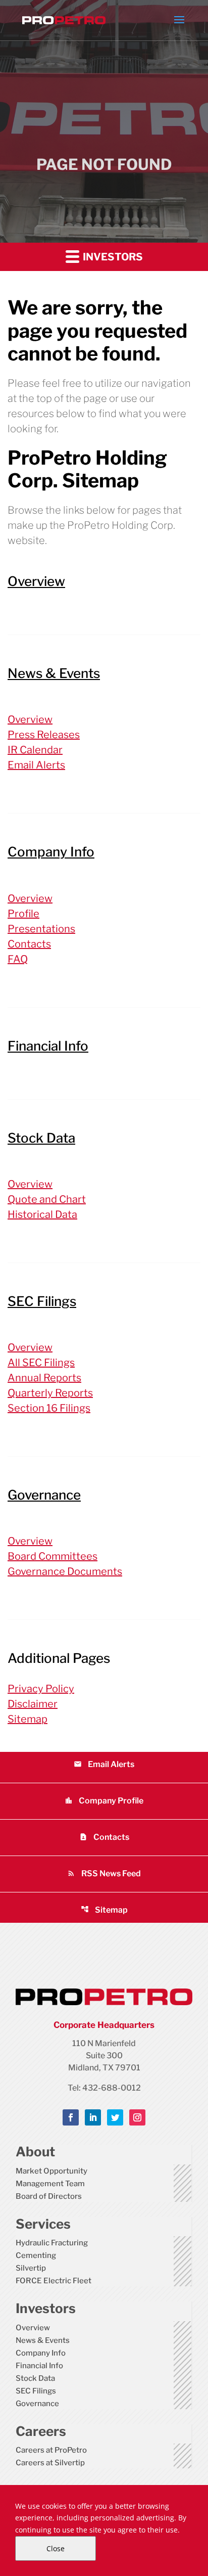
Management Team (50, 2184)
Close (56, 2548)
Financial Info (48, 1046)
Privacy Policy (41, 1689)
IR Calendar (35, 750)
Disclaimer (33, 1704)
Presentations (41, 929)
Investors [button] (112, 257)
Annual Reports (44, 1378)
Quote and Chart (47, 1199)
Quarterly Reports (50, 1393)
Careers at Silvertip (50, 2463)
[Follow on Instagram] (137, 2117)
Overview (36, 581)
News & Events (54, 673)
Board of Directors (49, 2196)
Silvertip (31, 2268)
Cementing (36, 2255)
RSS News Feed (104, 1873)
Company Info (51, 852)
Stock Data (41, 1138)
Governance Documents (65, 1571)
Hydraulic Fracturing (52, 2243)
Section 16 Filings (49, 1408)
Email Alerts (36, 765)
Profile (23, 914)
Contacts (29, 944)
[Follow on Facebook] (71, 2117)
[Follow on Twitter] (115, 2117)
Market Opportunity (51, 2171)
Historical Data (42, 1214)
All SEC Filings (41, 1363)
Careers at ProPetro (51, 2450)
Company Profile (104, 1801)
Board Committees (53, 1556)
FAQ (18, 959)
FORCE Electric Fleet (54, 2281)
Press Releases (44, 735)
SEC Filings (42, 1301)
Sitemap (28, 1719)
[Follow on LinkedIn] (93, 2117)
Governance (44, 1495)
